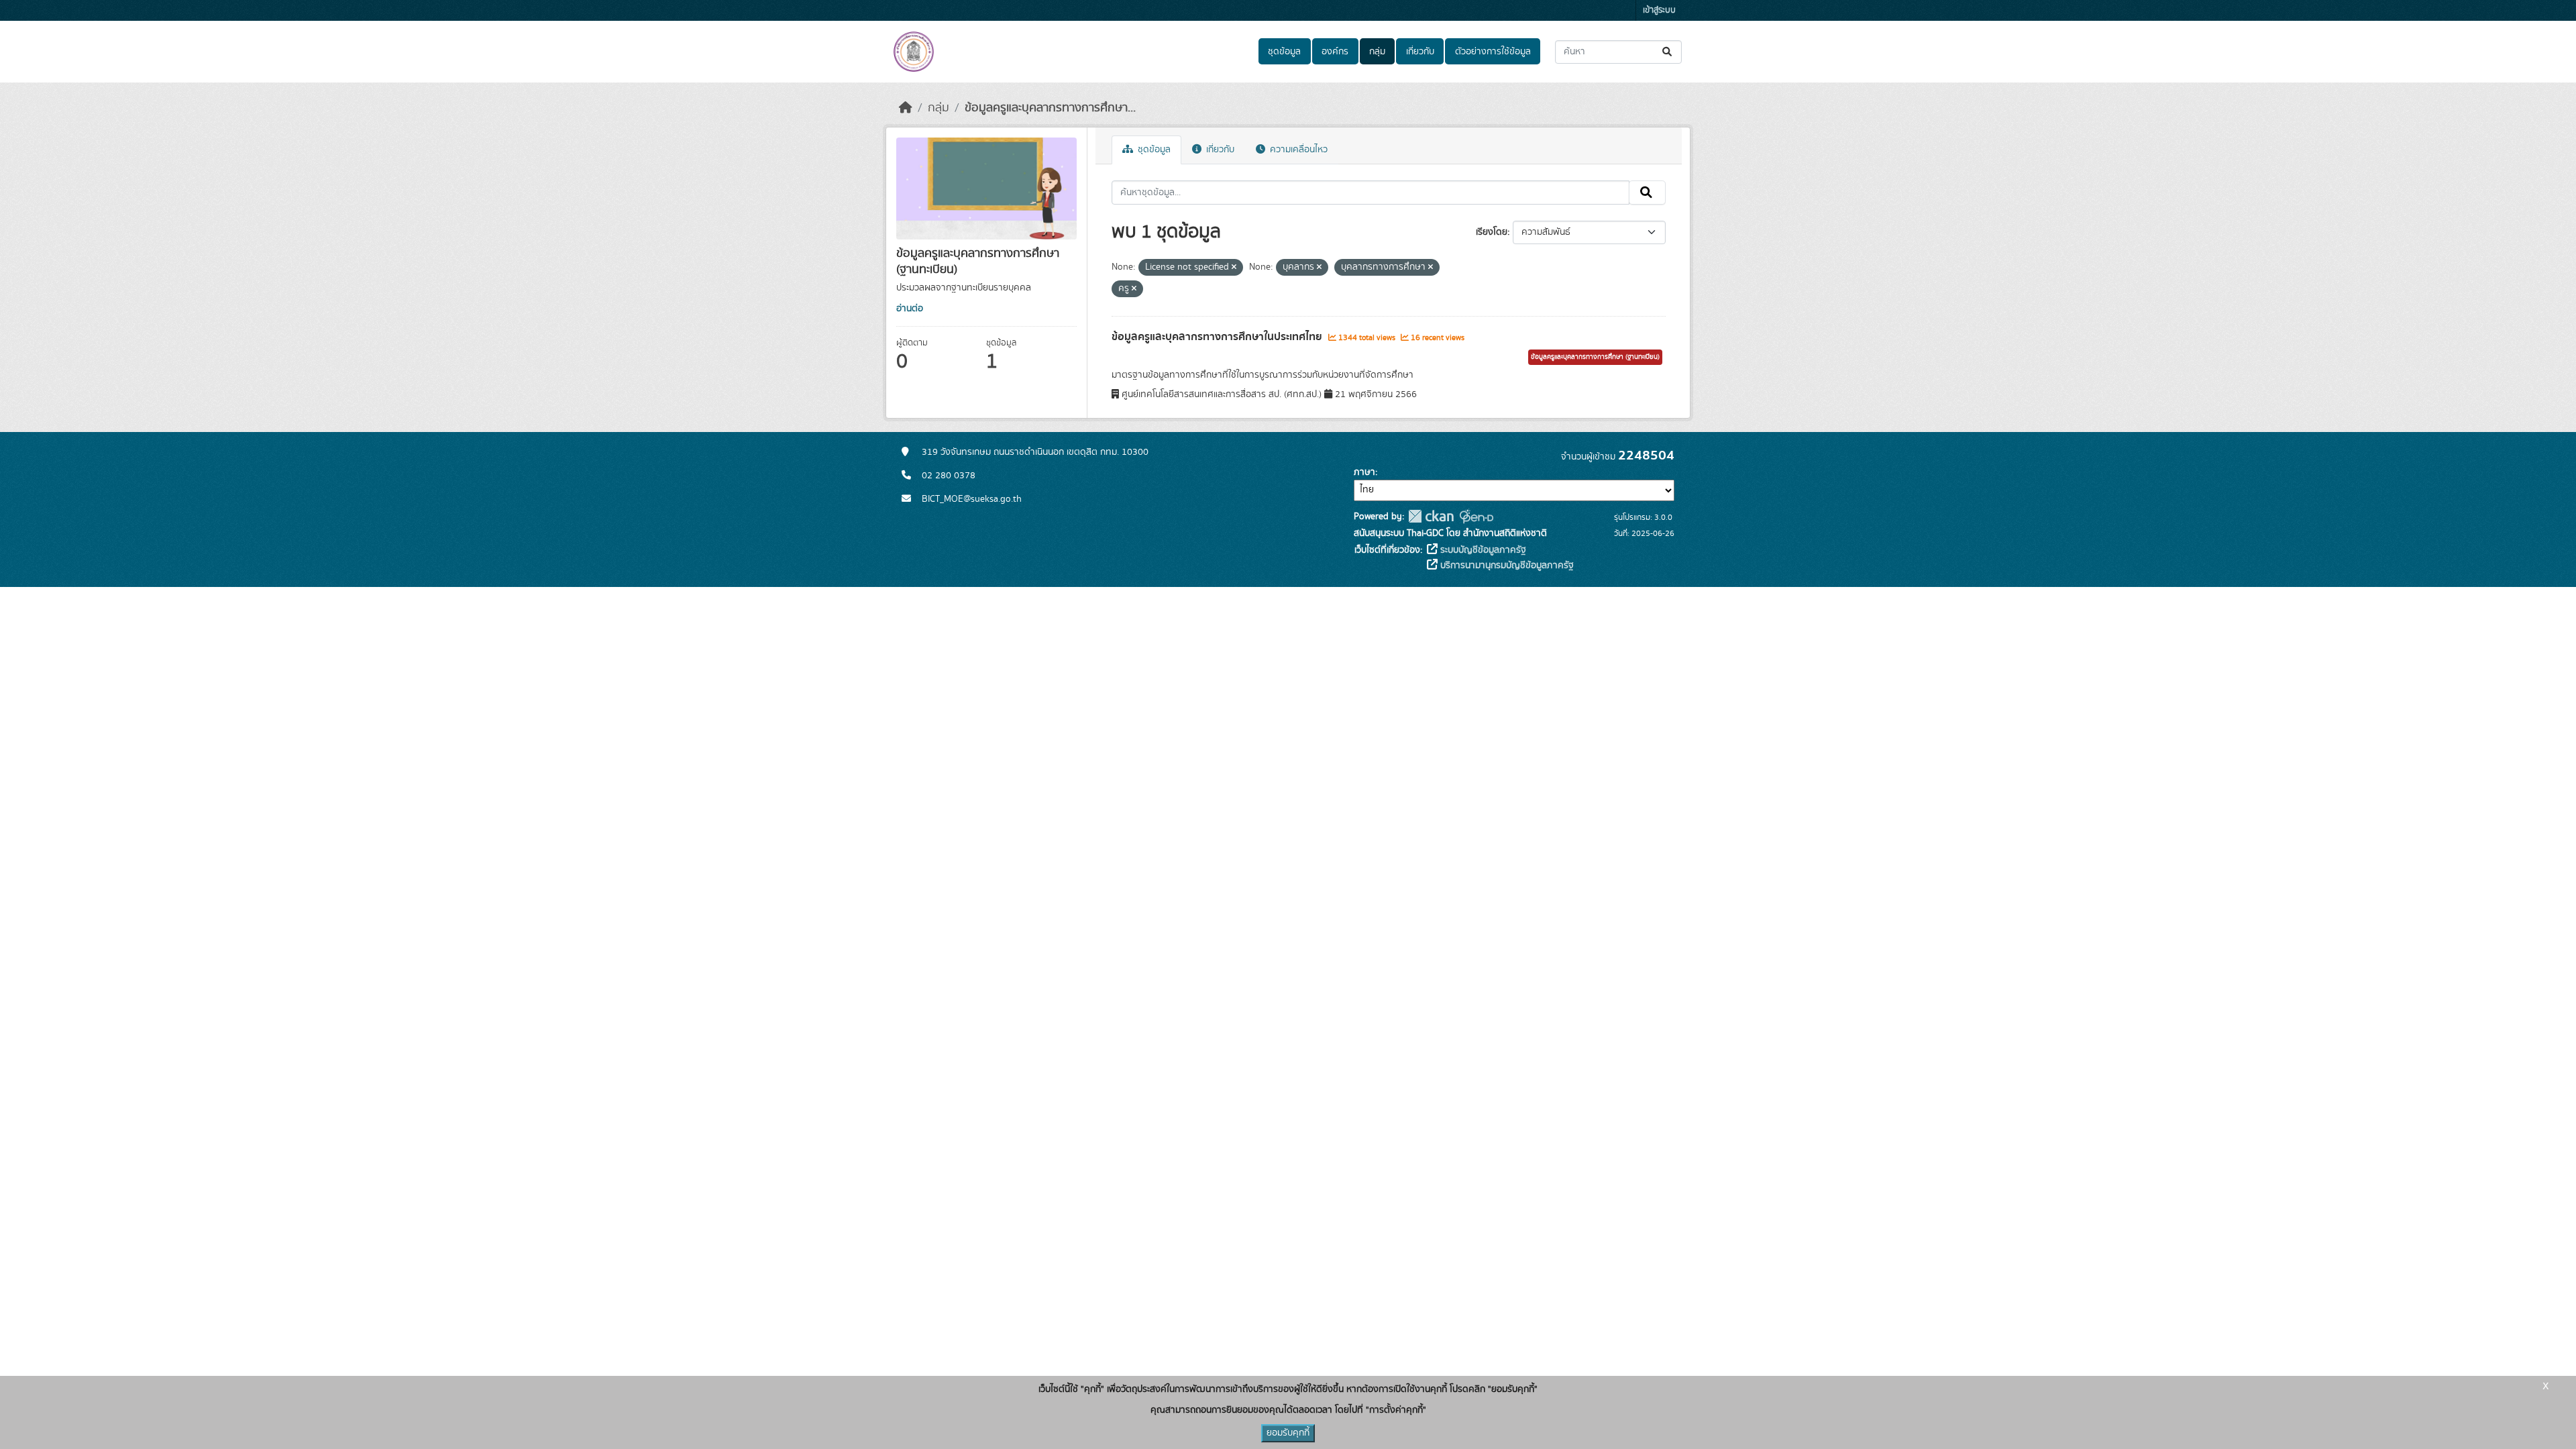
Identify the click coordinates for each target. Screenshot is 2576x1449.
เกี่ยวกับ (1420, 52)
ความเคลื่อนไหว (1297, 150)
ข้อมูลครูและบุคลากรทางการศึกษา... (1050, 108)
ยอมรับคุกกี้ (1288, 1433)
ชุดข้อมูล (1284, 52)
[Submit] (1668, 52)
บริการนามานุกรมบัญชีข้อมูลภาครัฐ (1506, 566)
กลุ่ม (1377, 52)
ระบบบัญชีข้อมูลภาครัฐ (1482, 550)
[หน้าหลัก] (906, 108)
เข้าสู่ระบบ (1659, 10)
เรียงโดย (1492, 232)
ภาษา (1364, 472)
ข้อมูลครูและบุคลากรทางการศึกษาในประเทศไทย (1218, 337)
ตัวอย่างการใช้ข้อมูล (1493, 52)
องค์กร (1335, 52)
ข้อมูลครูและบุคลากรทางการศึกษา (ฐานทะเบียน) (1595, 357)
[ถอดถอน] (1234, 268)
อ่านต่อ (910, 309)
